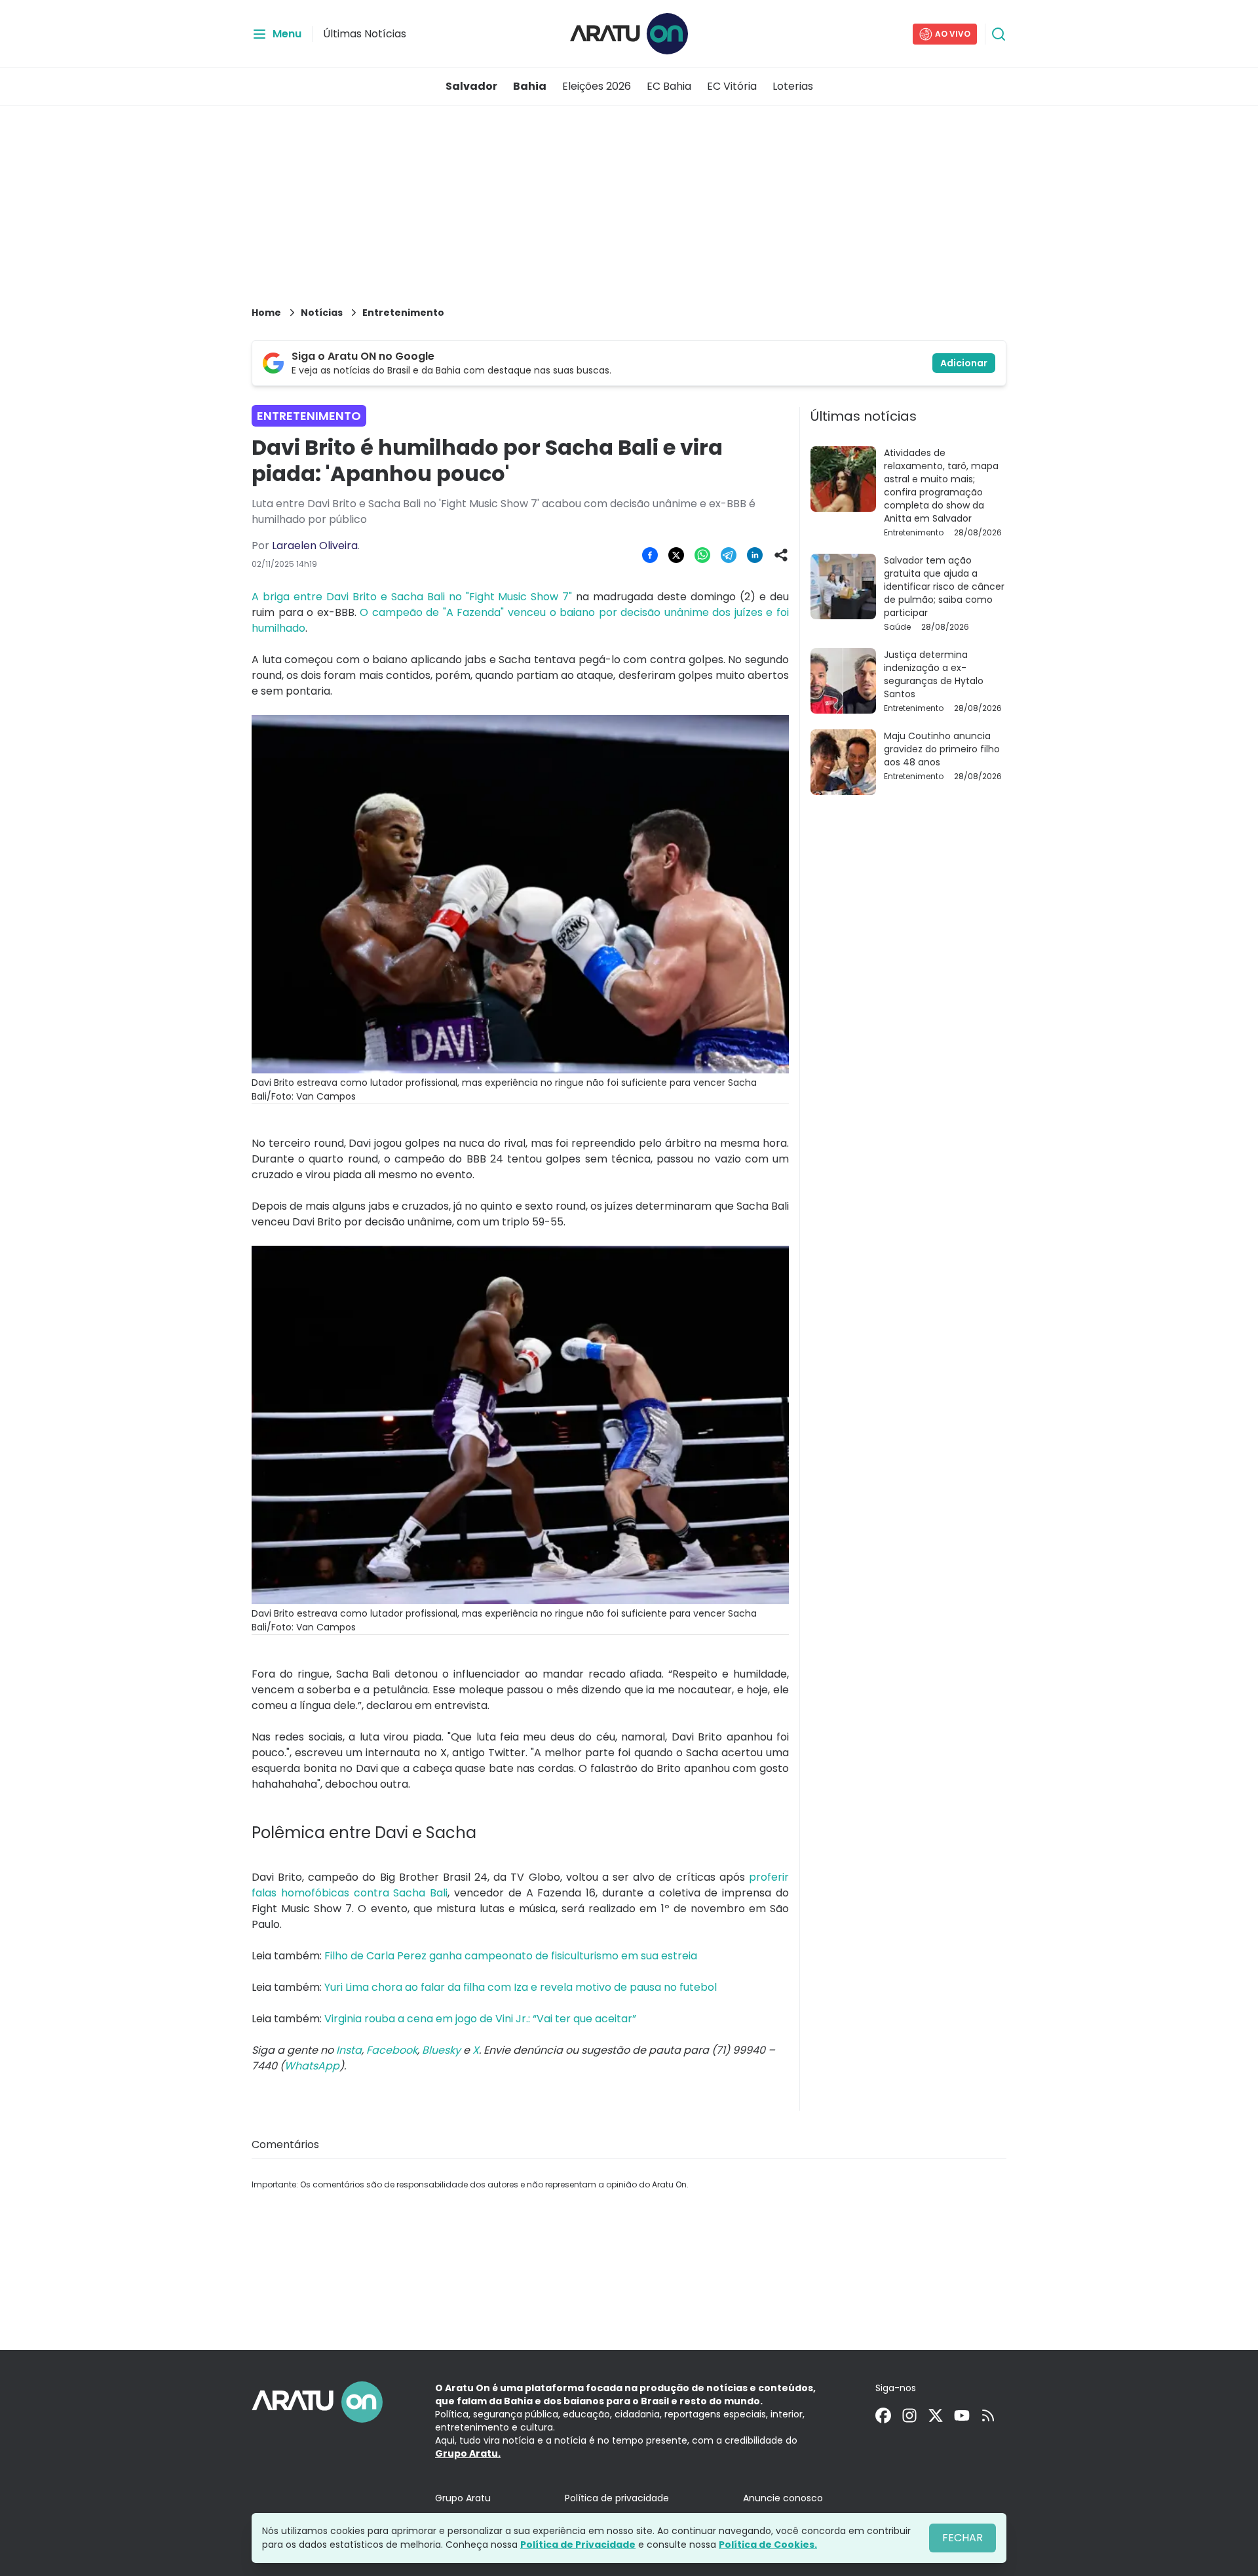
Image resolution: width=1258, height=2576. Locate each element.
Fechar (963, 2538)
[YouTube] (962, 2415)
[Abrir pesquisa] (999, 34)
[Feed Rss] (988, 2415)
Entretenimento (403, 313)
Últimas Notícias (365, 34)
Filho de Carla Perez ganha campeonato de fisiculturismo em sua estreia (511, 1956)
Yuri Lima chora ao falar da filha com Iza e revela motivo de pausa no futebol (521, 1987)
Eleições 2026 (597, 86)
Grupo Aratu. (468, 2453)
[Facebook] (883, 2415)
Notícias (322, 313)
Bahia (530, 86)
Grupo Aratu (463, 2498)
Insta (349, 2050)
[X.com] (936, 2415)
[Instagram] (909, 2415)
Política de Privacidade (578, 2545)
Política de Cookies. (768, 2545)
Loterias (793, 86)
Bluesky (441, 2050)
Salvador (471, 86)
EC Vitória (732, 86)
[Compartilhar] (781, 555)
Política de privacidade (617, 2498)
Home (266, 313)
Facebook (392, 2050)
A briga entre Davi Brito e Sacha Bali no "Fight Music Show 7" (412, 597)
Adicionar (964, 363)
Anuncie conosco (783, 2498)
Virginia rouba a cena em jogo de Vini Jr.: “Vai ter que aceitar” (480, 2019)
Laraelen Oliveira (315, 546)
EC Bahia (669, 86)
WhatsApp (312, 2066)
